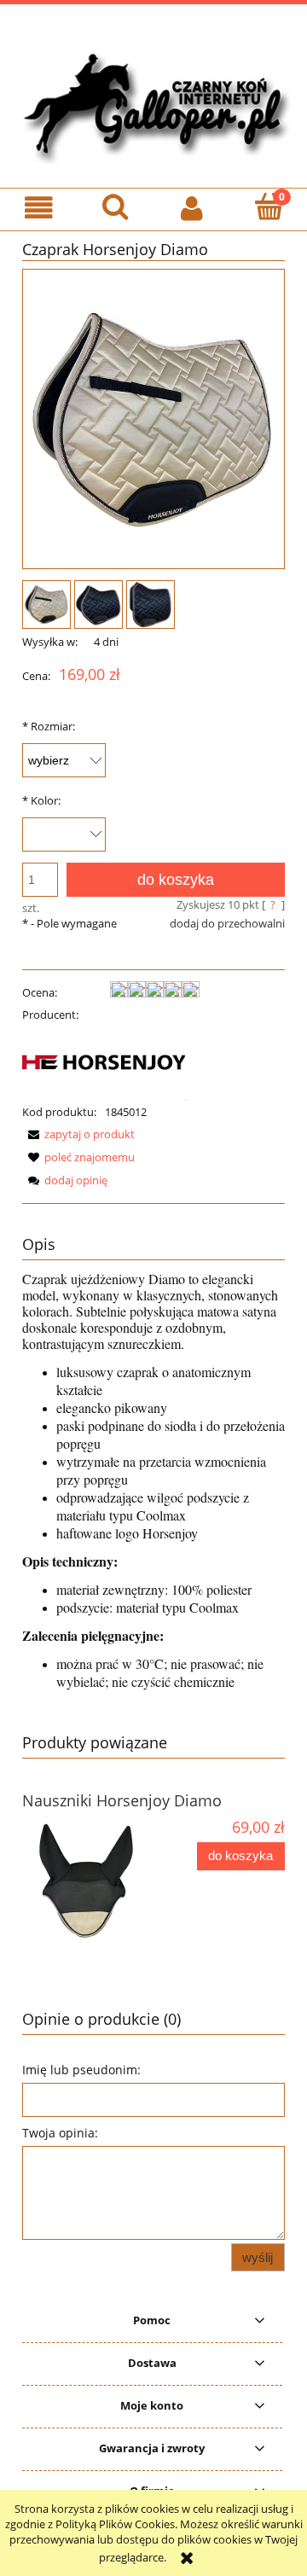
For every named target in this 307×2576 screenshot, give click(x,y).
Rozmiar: (49, 726)
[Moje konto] (192, 209)
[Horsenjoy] (104, 1062)
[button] (38, 209)
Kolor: (41, 800)
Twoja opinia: (60, 2133)
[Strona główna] (153, 103)
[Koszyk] (269, 207)
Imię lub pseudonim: (81, 2070)
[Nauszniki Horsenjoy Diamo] (88, 1881)
